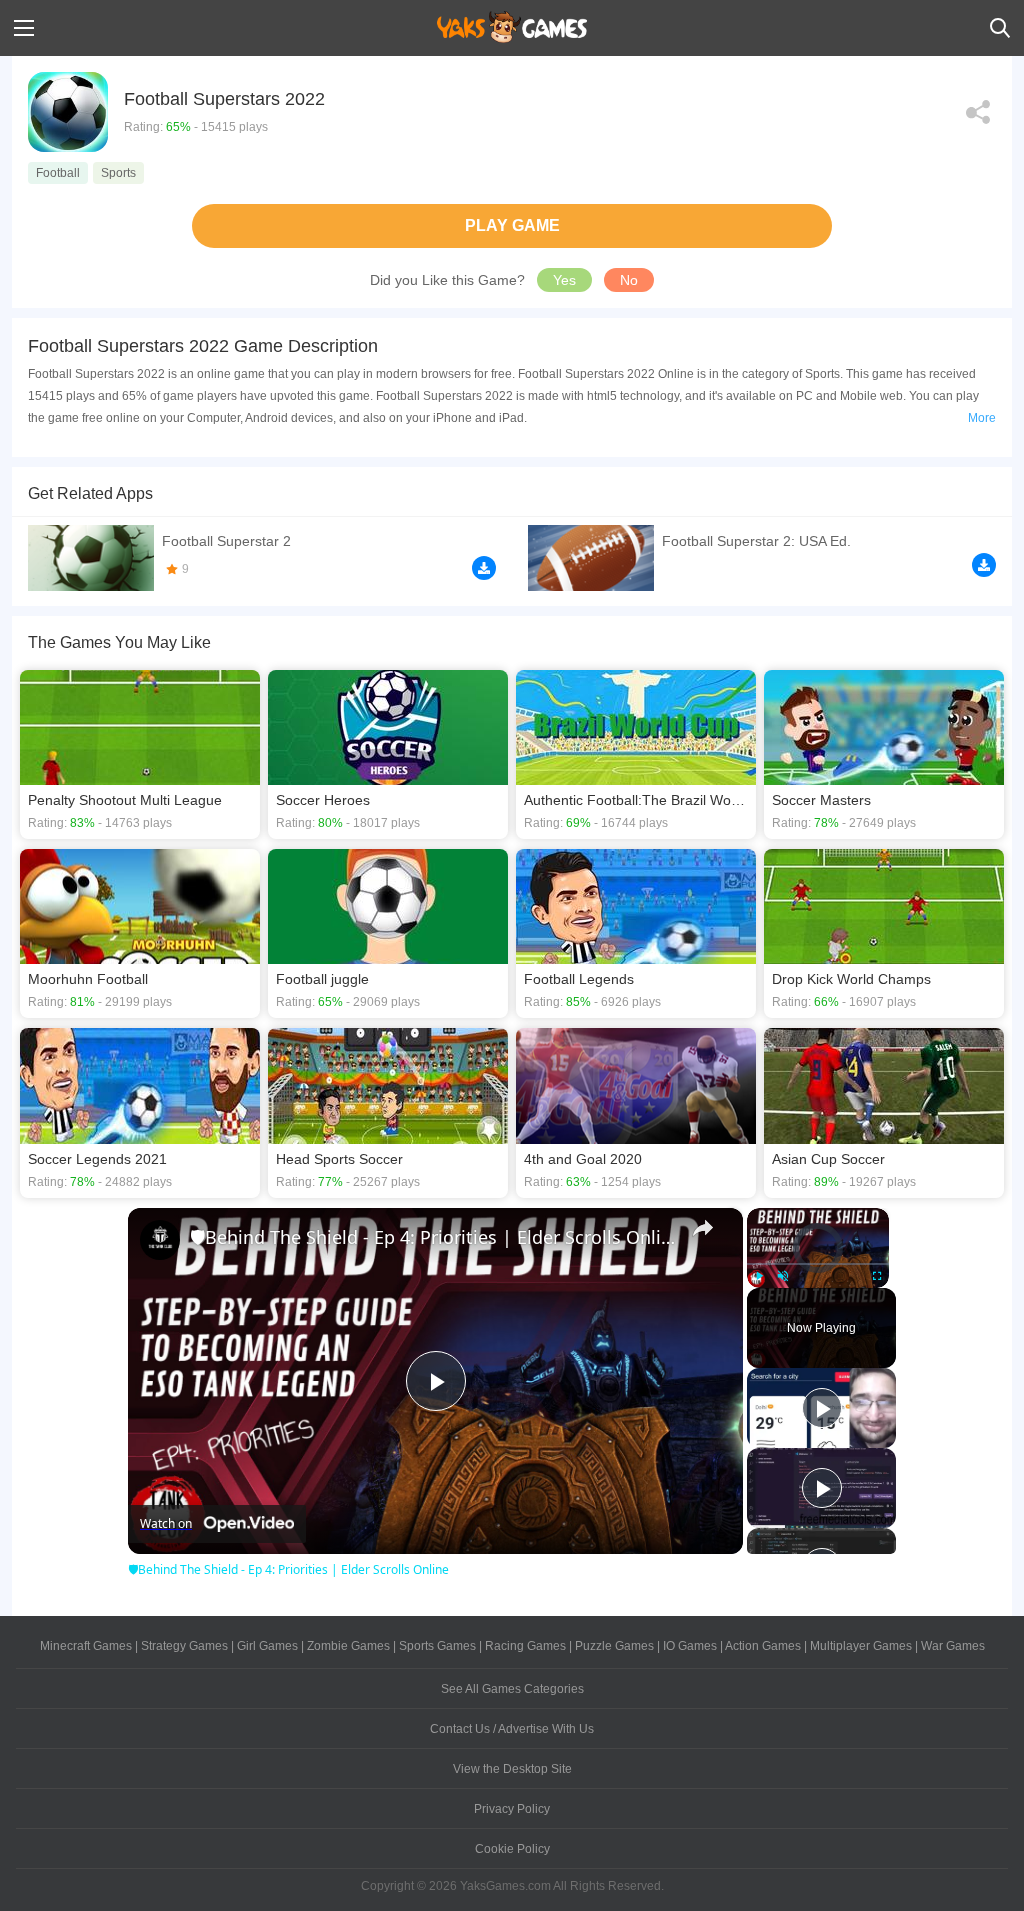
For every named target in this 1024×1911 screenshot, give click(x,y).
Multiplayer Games (861, 1646)
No (629, 280)
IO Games (690, 1646)
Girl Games (267, 1646)
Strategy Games (184, 1646)
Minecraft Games (86, 1646)
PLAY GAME (512, 225)
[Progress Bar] (818, 1263)
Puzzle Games (614, 1646)
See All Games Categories (512, 1689)
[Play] (759, 1276)
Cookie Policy (512, 1849)
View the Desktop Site (512, 1769)
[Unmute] (783, 1276)
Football (58, 173)
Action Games (763, 1646)
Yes (564, 280)
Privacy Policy (512, 1809)
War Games (953, 1646)
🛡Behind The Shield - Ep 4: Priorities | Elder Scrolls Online (432, 1237)
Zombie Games (348, 1646)
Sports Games (437, 1646)
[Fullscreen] (877, 1276)
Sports (118, 173)
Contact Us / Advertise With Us (512, 1729)
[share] (703, 1228)
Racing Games (525, 1646)
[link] (160, 1240)
